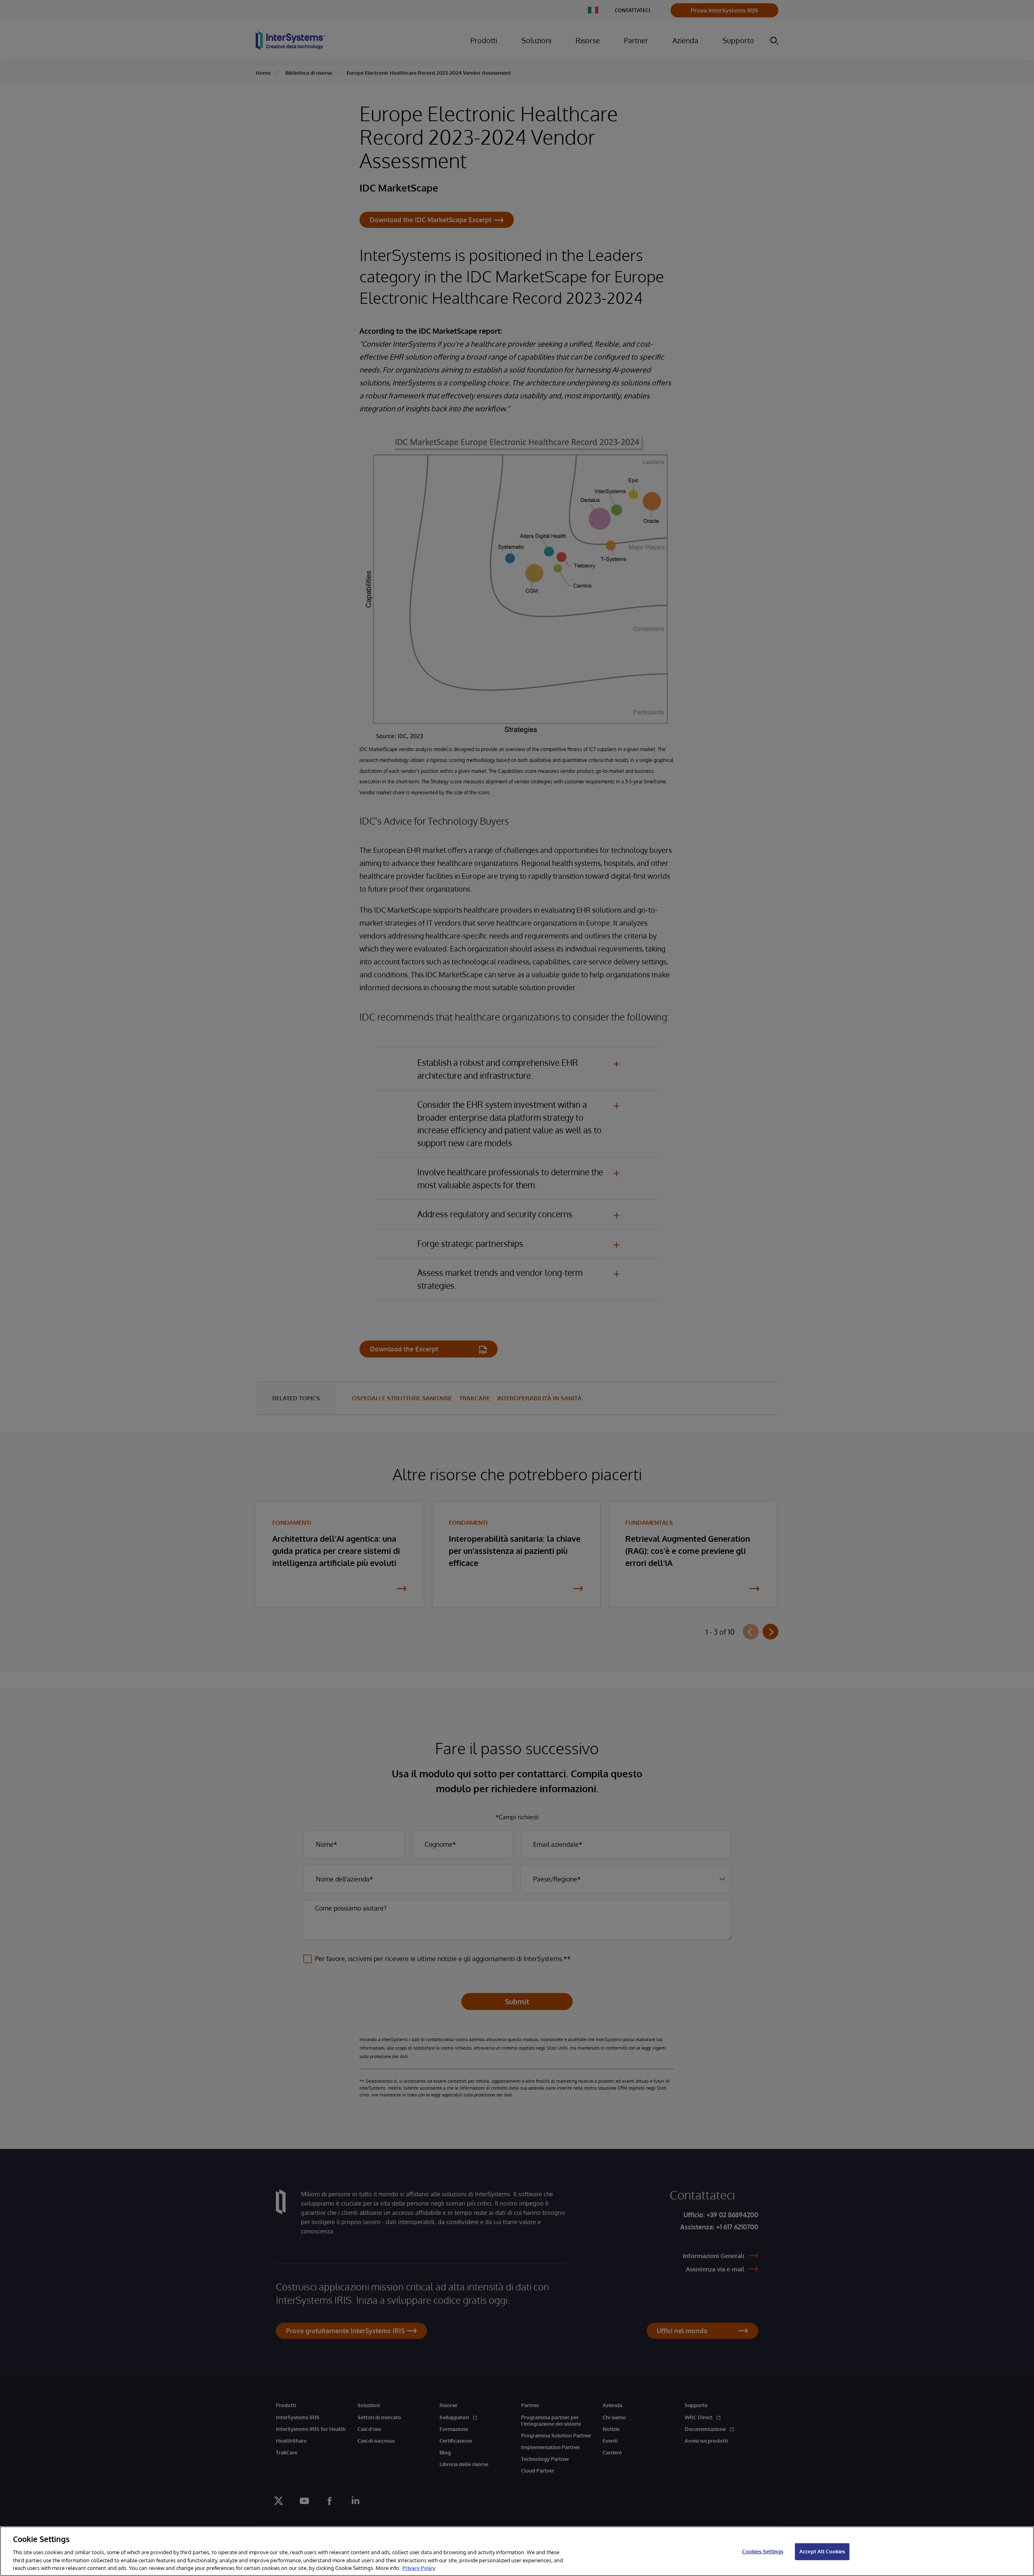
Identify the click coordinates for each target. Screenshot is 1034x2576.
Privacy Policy (419, 2568)
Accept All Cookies (822, 2551)
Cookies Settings (763, 2551)
